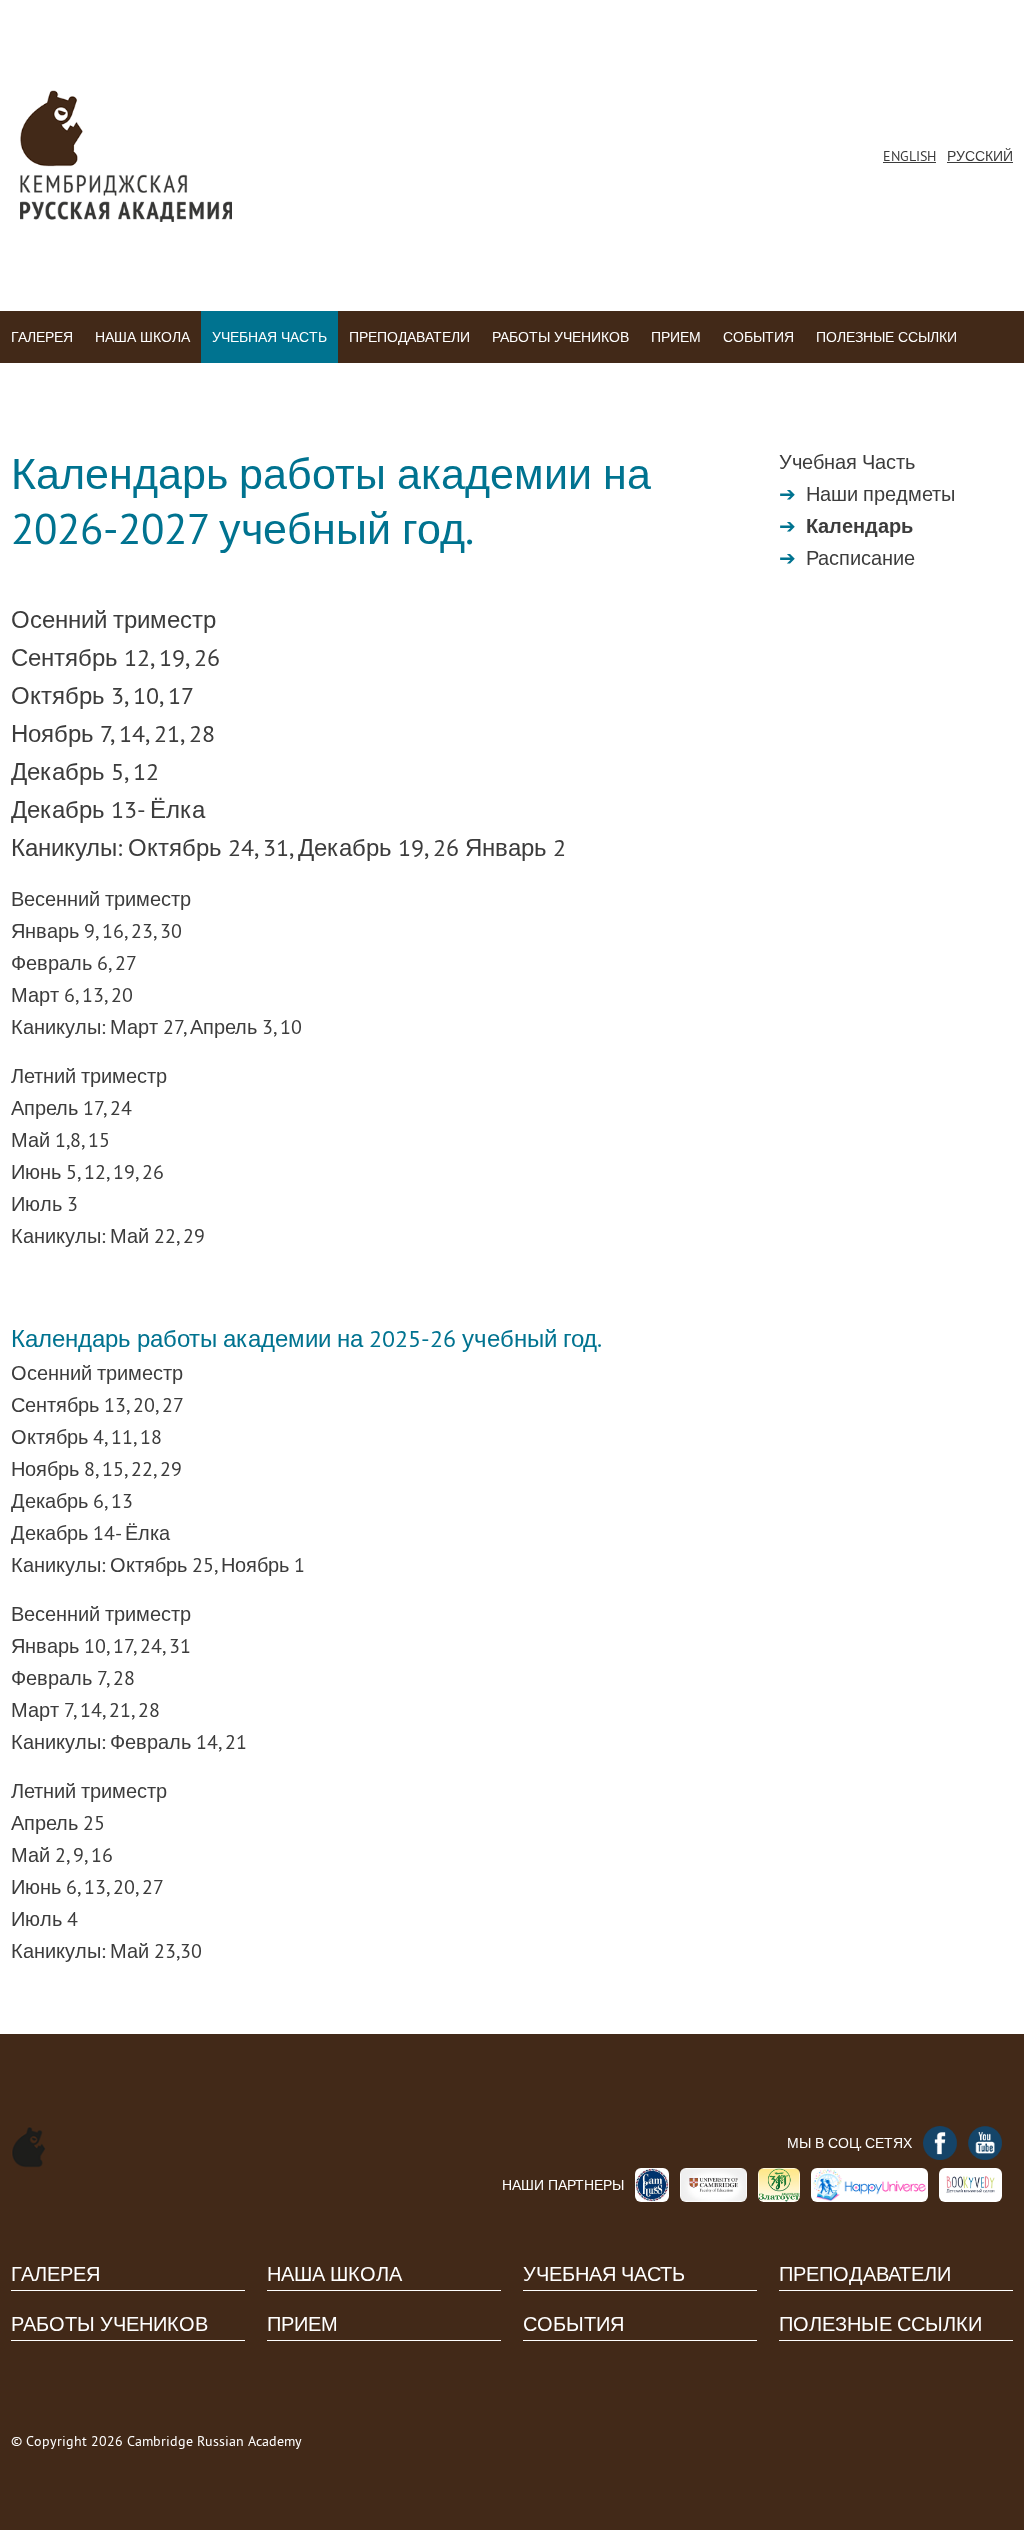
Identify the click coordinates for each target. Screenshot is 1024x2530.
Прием (676, 337)
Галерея (42, 337)
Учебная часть (269, 337)
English (909, 156)
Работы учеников (560, 337)
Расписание (860, 557)
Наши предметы (880, 493)
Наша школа (142, 337)
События (758, 337)
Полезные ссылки (886, 337)
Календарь (859, 526)
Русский (980, 156)
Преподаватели (409, 337)
